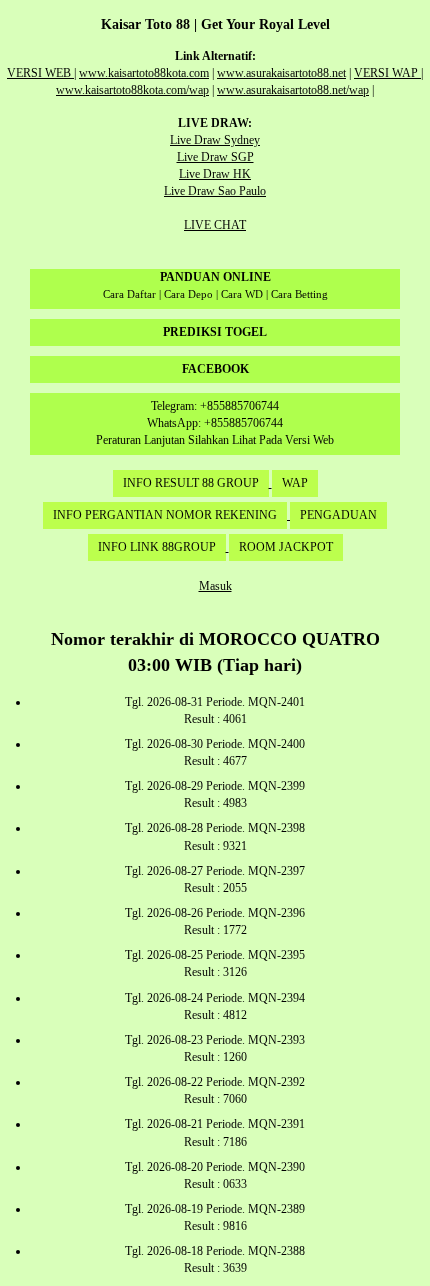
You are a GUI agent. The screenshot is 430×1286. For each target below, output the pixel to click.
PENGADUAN (338, 515)
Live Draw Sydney (215, 140)
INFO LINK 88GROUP (157, 547)
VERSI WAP (387, 73)
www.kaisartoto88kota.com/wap (132, 90)
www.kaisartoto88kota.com (144, 73)
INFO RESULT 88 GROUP (191, 483)
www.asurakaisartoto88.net (281, 73)
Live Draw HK (215, 174)
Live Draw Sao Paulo (215, 191)
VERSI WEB (40, 73)
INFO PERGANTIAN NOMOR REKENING (165, 515)
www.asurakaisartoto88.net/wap (293, 90)
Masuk (215, 586)
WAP (295, 483)
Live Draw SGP (215, 157)
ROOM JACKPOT (286, 547)
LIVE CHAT (215, 225)
